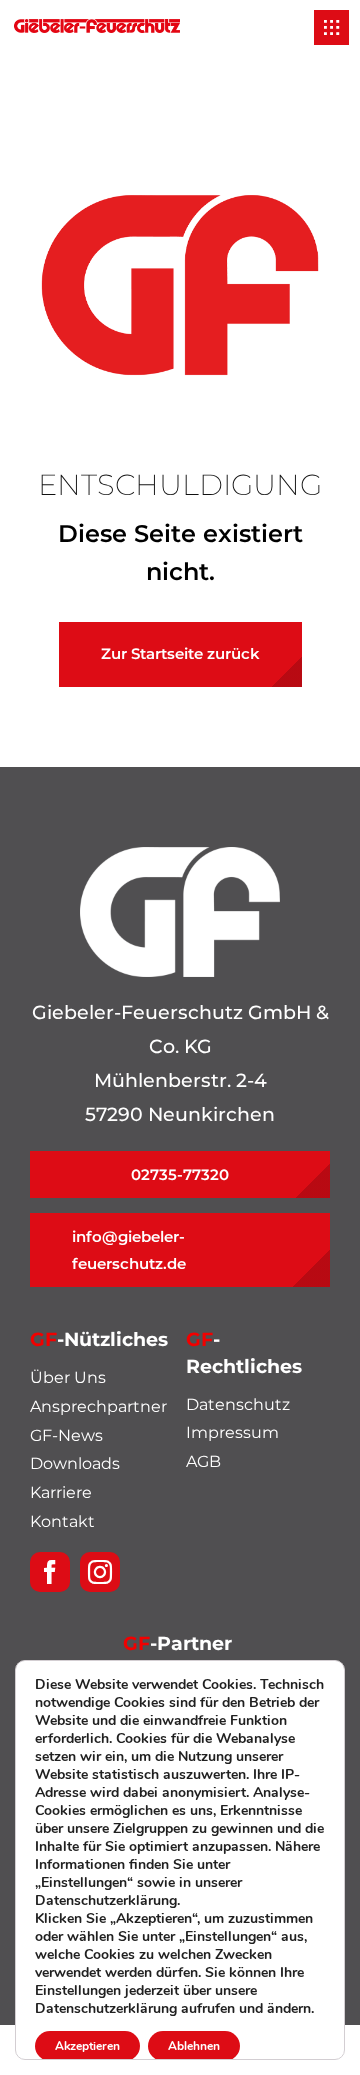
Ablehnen (194, 2046)
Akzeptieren (87, 2046)
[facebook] (50, 1572)
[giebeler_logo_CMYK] (97, 28)
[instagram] (100, 1572)
